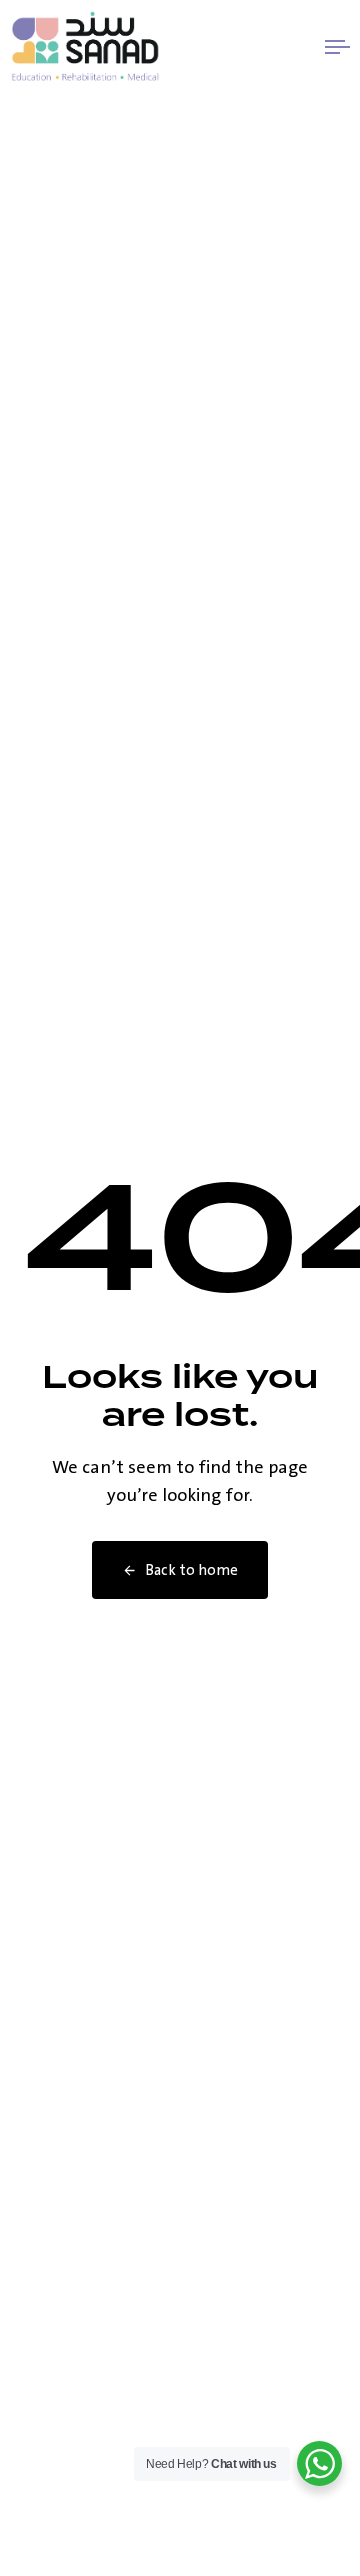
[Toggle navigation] (293, 46)
